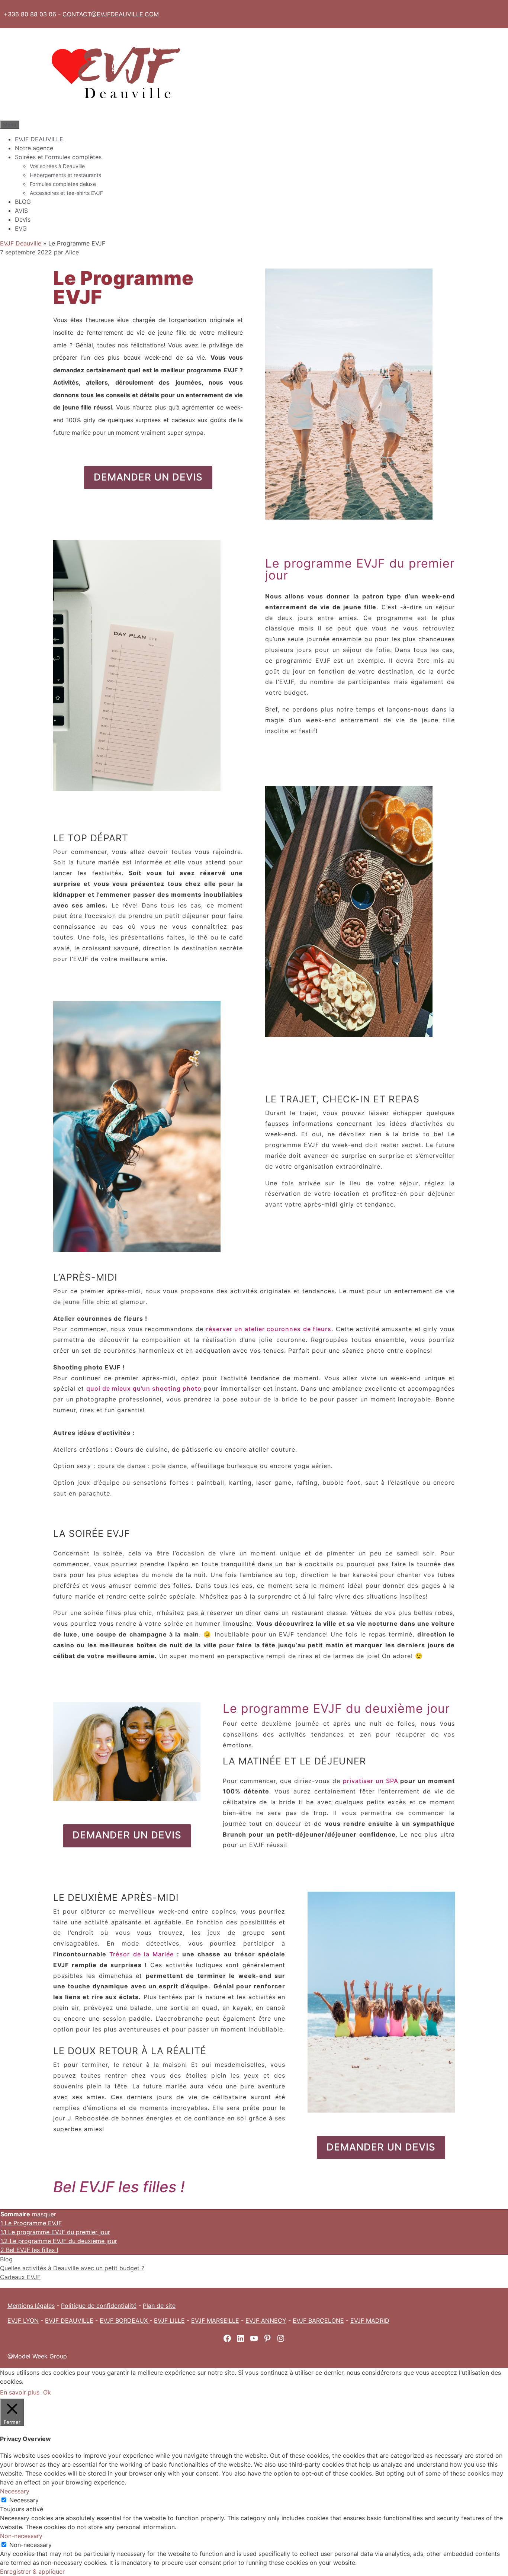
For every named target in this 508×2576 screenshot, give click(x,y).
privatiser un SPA (371, 1781)
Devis (23, 219)
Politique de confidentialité (99, 2306)
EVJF (300, 2320)
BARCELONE (326, 2320)
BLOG (23, 202)
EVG (21, 228)
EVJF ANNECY (266, 2320)
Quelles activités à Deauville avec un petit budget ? (72, 2268)
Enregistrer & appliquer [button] (32, 2572)
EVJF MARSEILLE (215, 2320)
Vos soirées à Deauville (57, 166)
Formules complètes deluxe (63, 184)
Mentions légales (31, 2306)
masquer (44, 2214)
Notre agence (34, 148)
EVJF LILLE (169, 2320)
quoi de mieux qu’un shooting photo (144, 1388)
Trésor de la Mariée (142, 1954)
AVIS (21, 211)
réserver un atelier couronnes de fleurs (269, 1329)
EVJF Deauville (21, 243)
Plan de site (159, 2306)
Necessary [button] (15, 2491)
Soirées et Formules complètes (58, 157)
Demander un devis (148, 477)
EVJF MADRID (370, 2320)
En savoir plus (20, 2392)
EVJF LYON (23, 2320)
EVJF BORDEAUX (125, 2320)
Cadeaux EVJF (20, 2277)
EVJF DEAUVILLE (39, 139)
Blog (6, 2259)
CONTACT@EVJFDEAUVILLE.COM (111, 14)
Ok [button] (47, 2392)
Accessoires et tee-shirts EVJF (66, 193)
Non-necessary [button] (21, 2536)
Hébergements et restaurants (65, 175)
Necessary (24, 2500)
